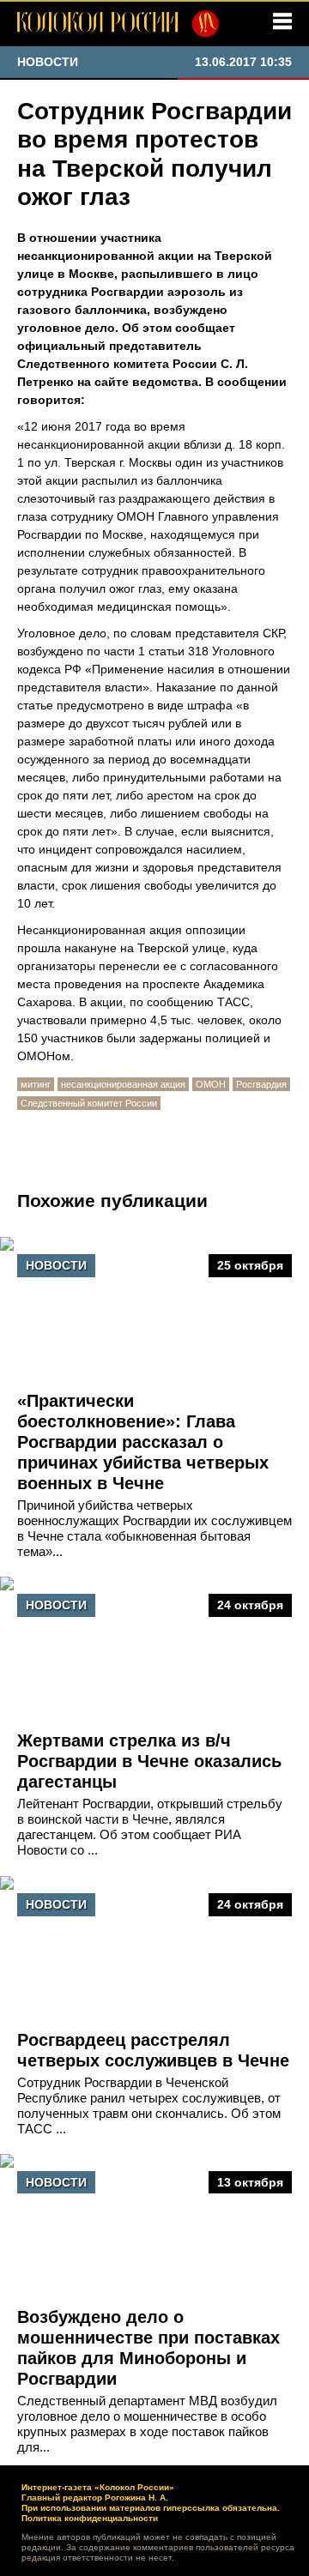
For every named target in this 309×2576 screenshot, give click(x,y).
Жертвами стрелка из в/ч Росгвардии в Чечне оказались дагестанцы (149, 1761)
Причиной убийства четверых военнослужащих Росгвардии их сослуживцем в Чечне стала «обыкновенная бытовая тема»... (154, 1528)
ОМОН (211, 1084)
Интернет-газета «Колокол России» (98, 2487)
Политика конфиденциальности (90, 2518)
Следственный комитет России (89, 1103)
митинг (36, 1084)
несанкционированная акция (123, 1084)
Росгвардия (261, 1084)
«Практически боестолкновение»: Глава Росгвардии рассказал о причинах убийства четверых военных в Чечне (143, 1442)
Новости (56, 1265)
